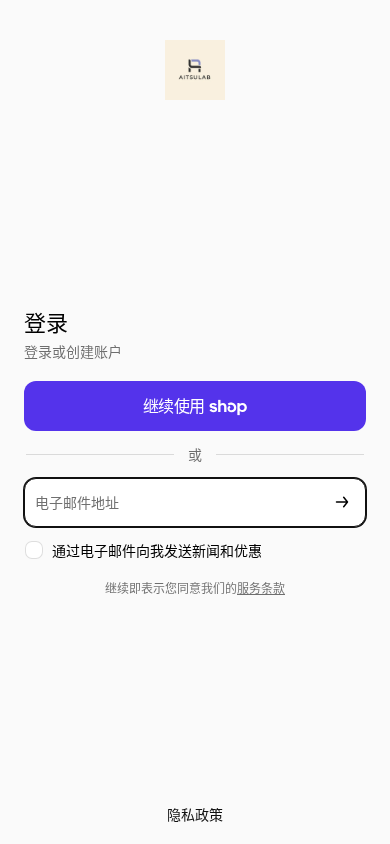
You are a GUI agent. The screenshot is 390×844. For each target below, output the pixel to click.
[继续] (342, 502)
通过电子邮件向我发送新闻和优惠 (157, 550)
